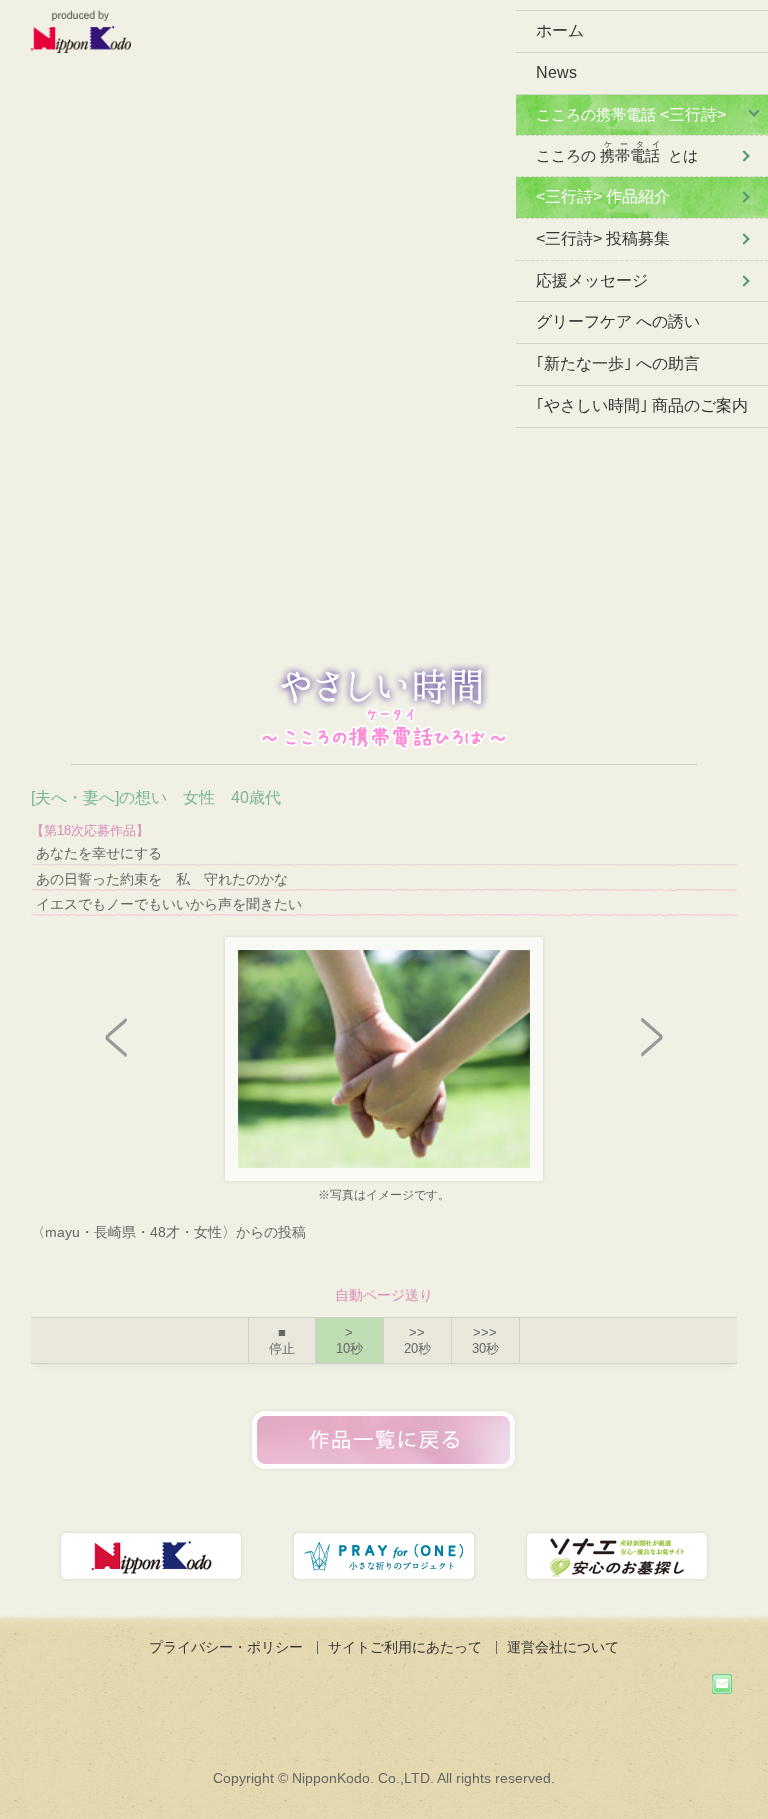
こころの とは (617, 152)
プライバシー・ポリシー (226, 1647)
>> (417, 1340)
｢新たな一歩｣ (618, 363)
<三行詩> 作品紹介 (603, 196)
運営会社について (563, 1647)
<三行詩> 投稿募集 (603, 238)
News (556, 72)
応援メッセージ (592, 280)
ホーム (560, 30)
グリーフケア (618, 321)
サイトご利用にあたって (405, 1647)
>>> (485, 1340)
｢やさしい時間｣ (642, 405)
